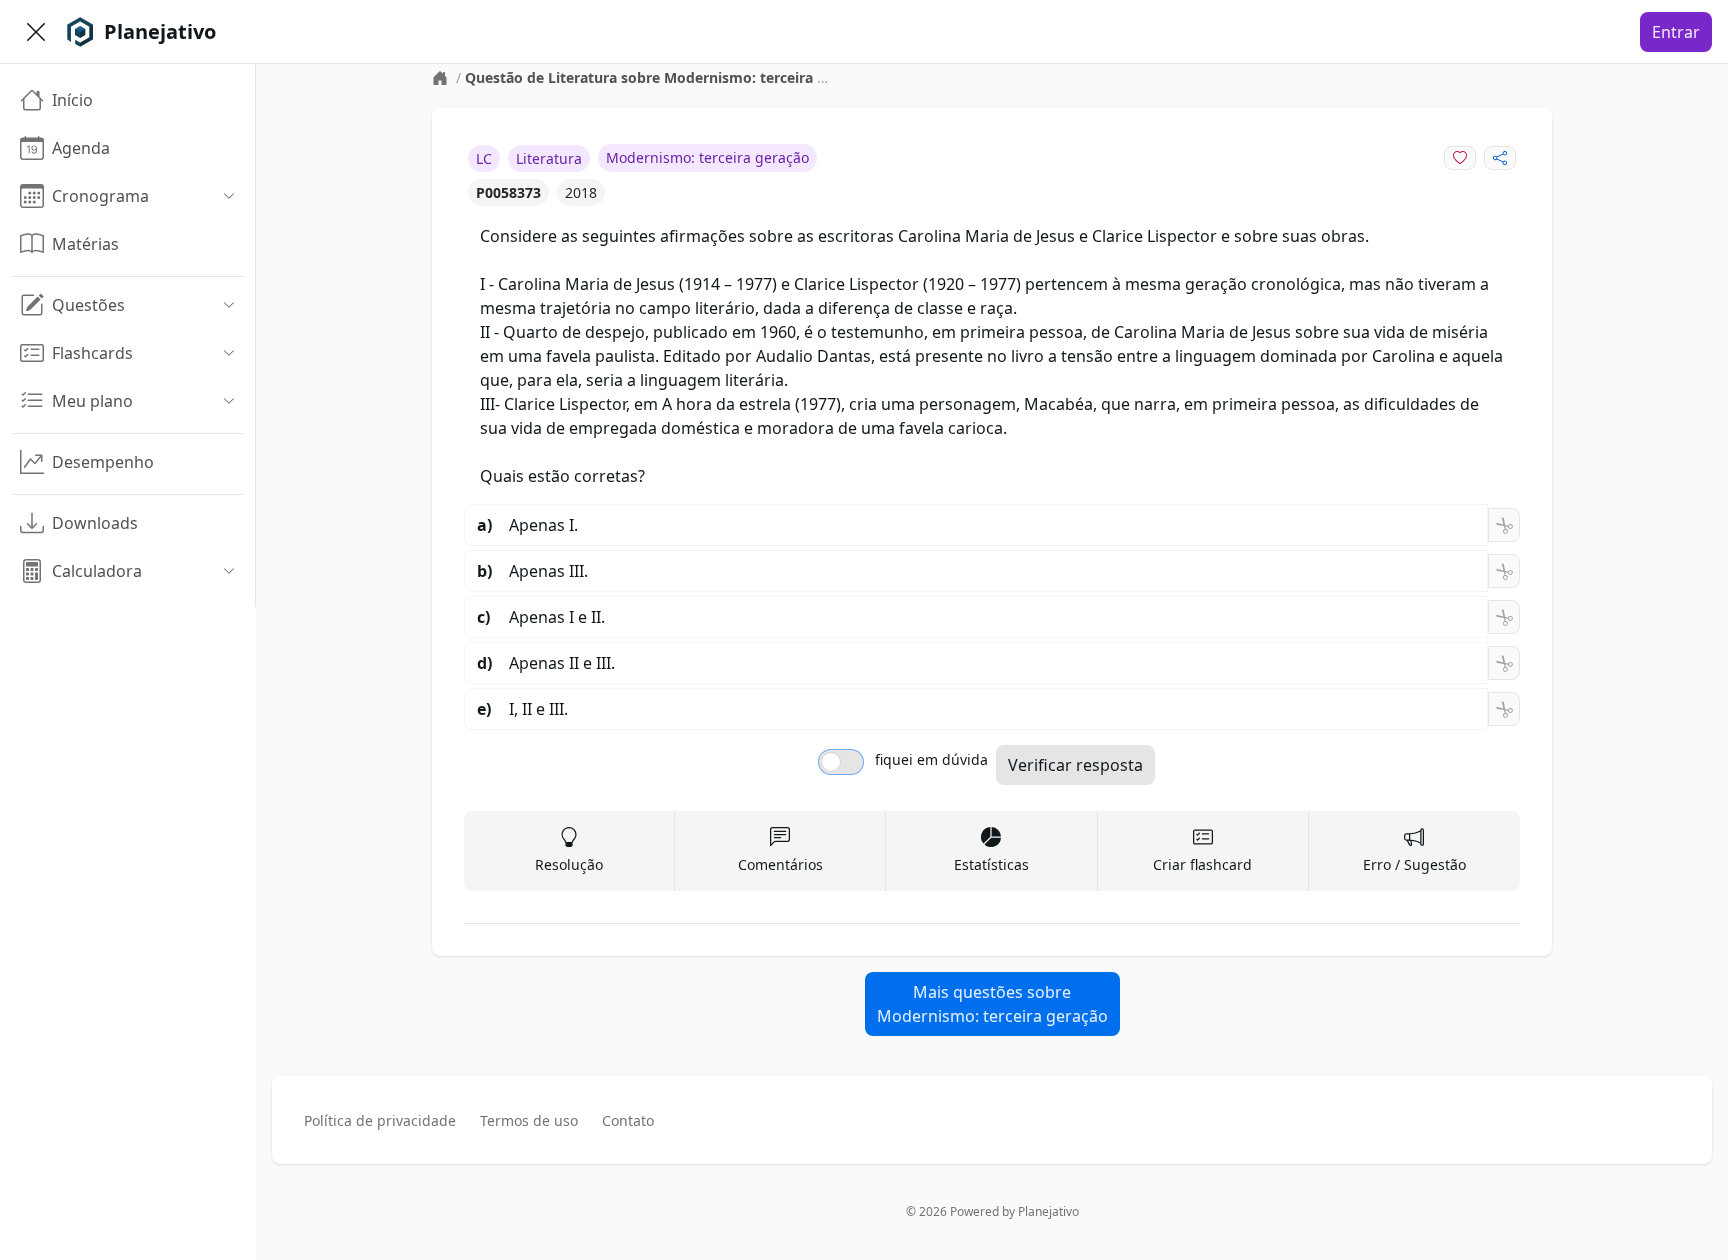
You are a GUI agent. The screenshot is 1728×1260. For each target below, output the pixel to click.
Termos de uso (529, 1120)
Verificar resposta (1075, 765)
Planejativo (1048, 1211)
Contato (628, 1120)
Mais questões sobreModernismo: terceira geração (992, 1004)
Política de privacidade (380, 1120)
